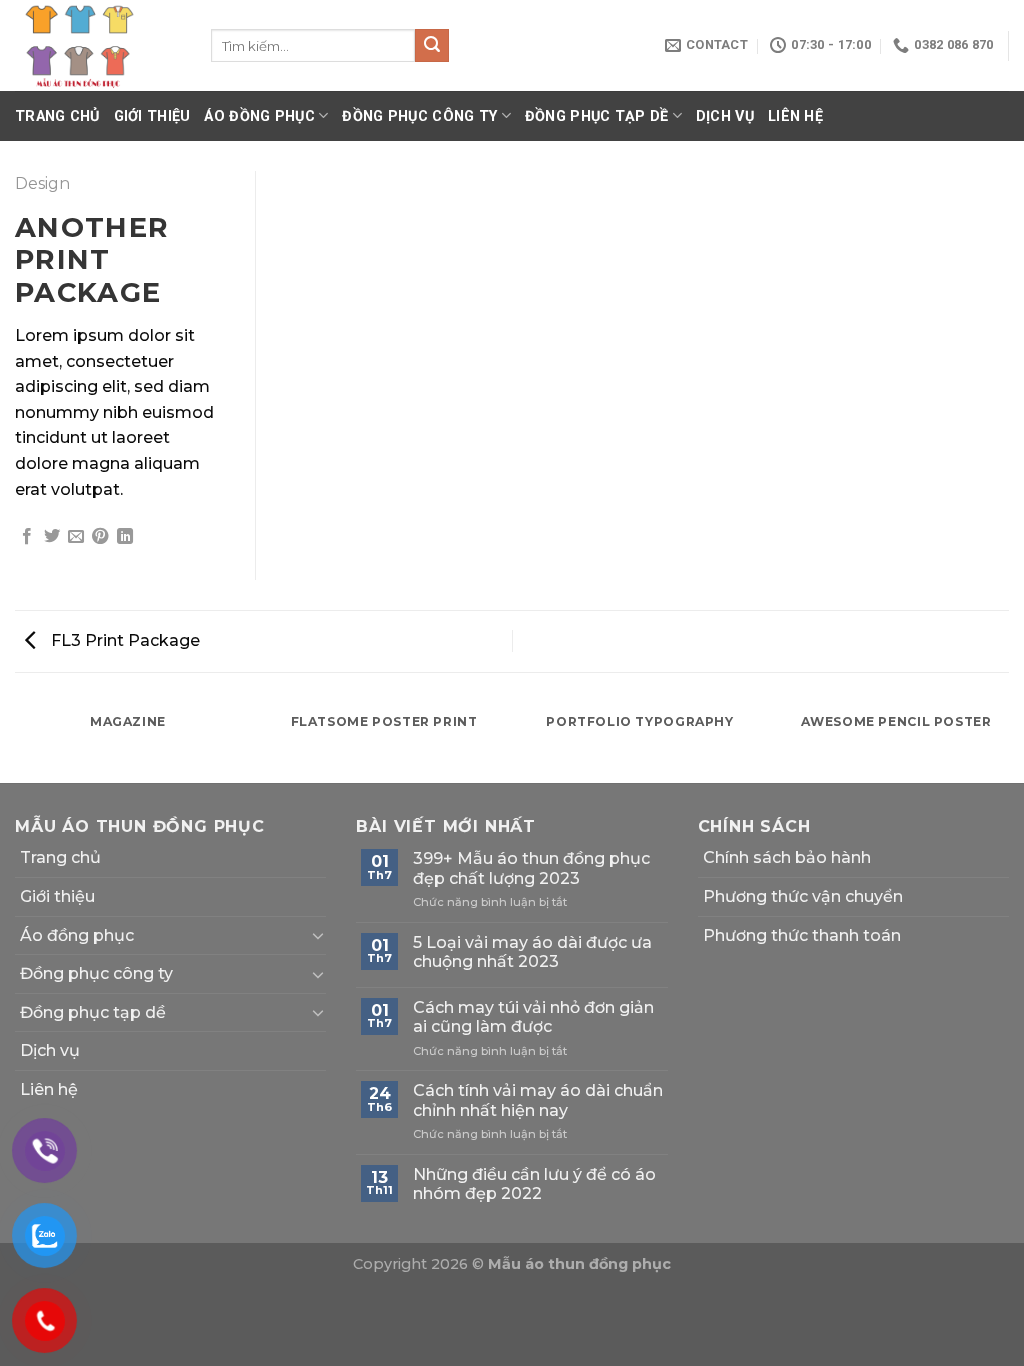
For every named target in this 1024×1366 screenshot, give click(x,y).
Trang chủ (57, 116)
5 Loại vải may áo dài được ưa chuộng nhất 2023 (532, 952)
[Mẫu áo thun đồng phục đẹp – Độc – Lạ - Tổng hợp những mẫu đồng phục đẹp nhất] (98, 45)
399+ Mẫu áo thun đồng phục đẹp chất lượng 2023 (531, 868)
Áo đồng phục (259, 116)
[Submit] (432, 46)
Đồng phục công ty (419, 116)
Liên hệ (795, 116)
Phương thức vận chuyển (803, 896)
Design (42, 183)
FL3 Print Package (123, 640)
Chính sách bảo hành (787, 857)
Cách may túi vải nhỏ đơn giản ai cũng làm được (533, 1017)
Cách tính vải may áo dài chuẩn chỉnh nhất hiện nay (538, 1100)
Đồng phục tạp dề (597, 116)
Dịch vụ (725, 116)
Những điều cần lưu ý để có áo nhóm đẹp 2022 (534, 1184)
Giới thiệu (152, 116)
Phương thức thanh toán (802, 935)
